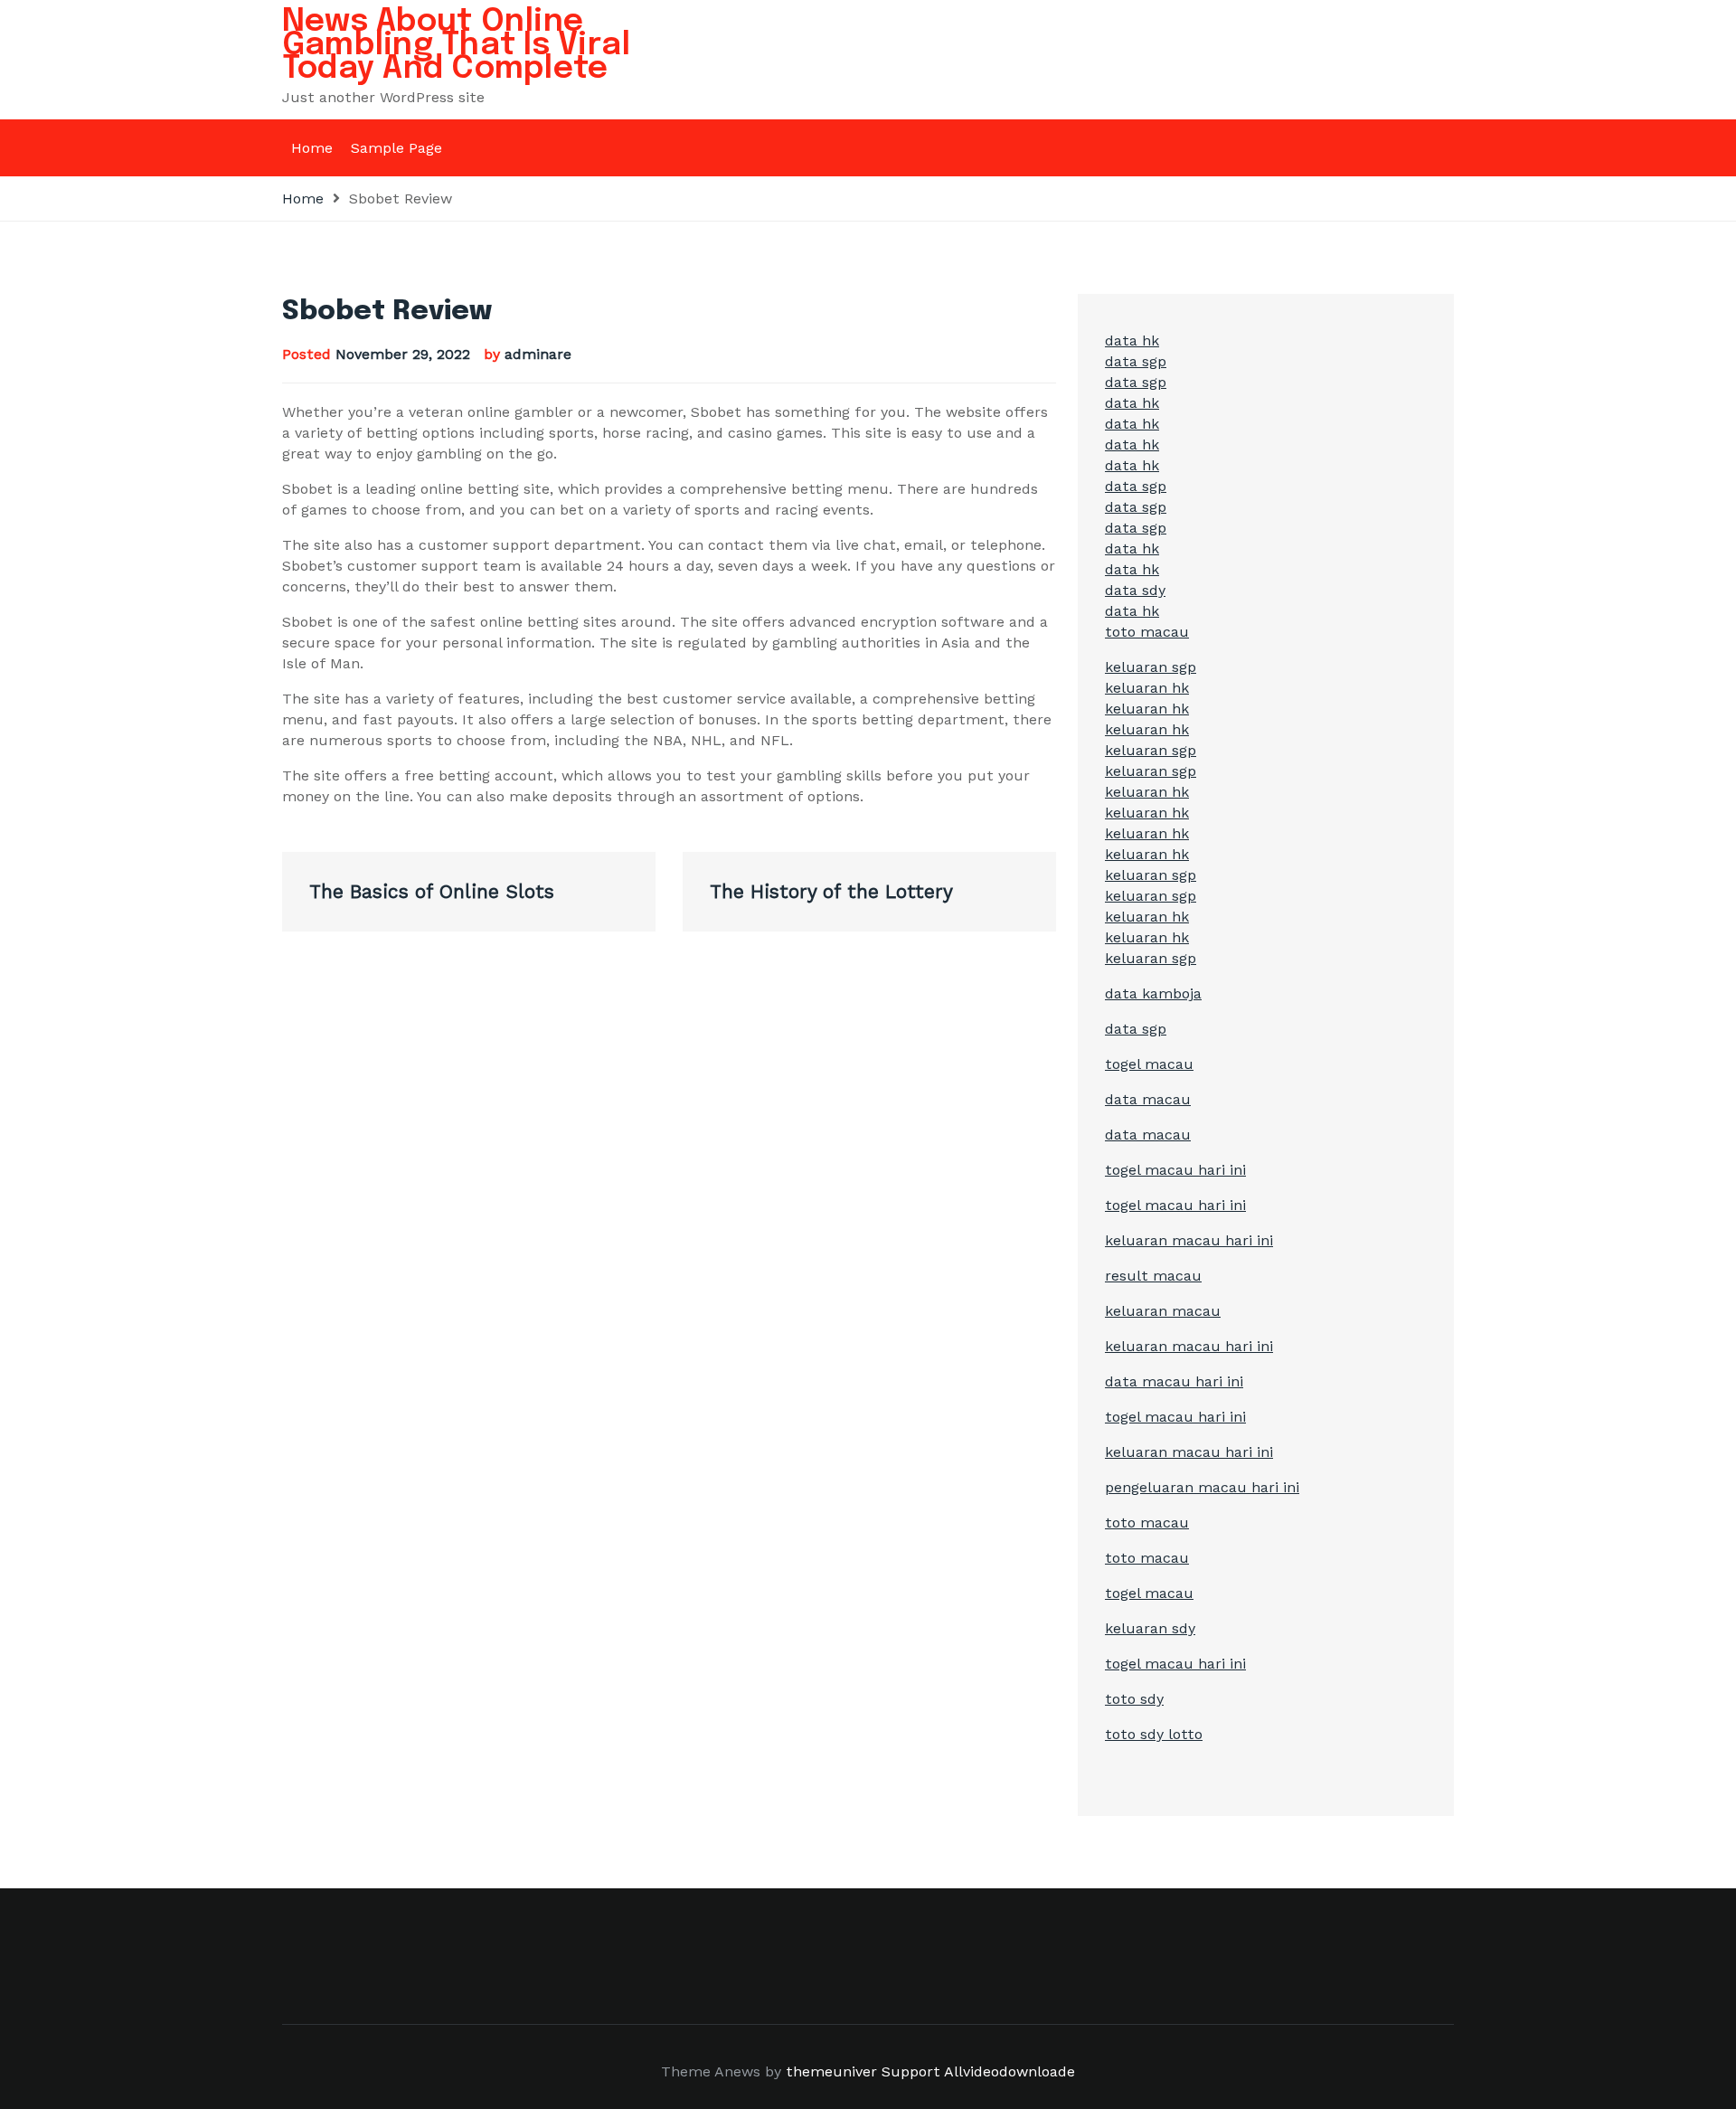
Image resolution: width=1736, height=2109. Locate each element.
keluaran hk (1147, 688)
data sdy (1135, 590)
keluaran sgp (1151, 667)
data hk (1132, 340)
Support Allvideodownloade (978, 2071)
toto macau (1147, 632)
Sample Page (396, 148)
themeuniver (831, 2071)
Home (312, 148)
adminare (538, 354)
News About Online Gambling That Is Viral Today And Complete (456, 45)
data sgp (1136, 361)
